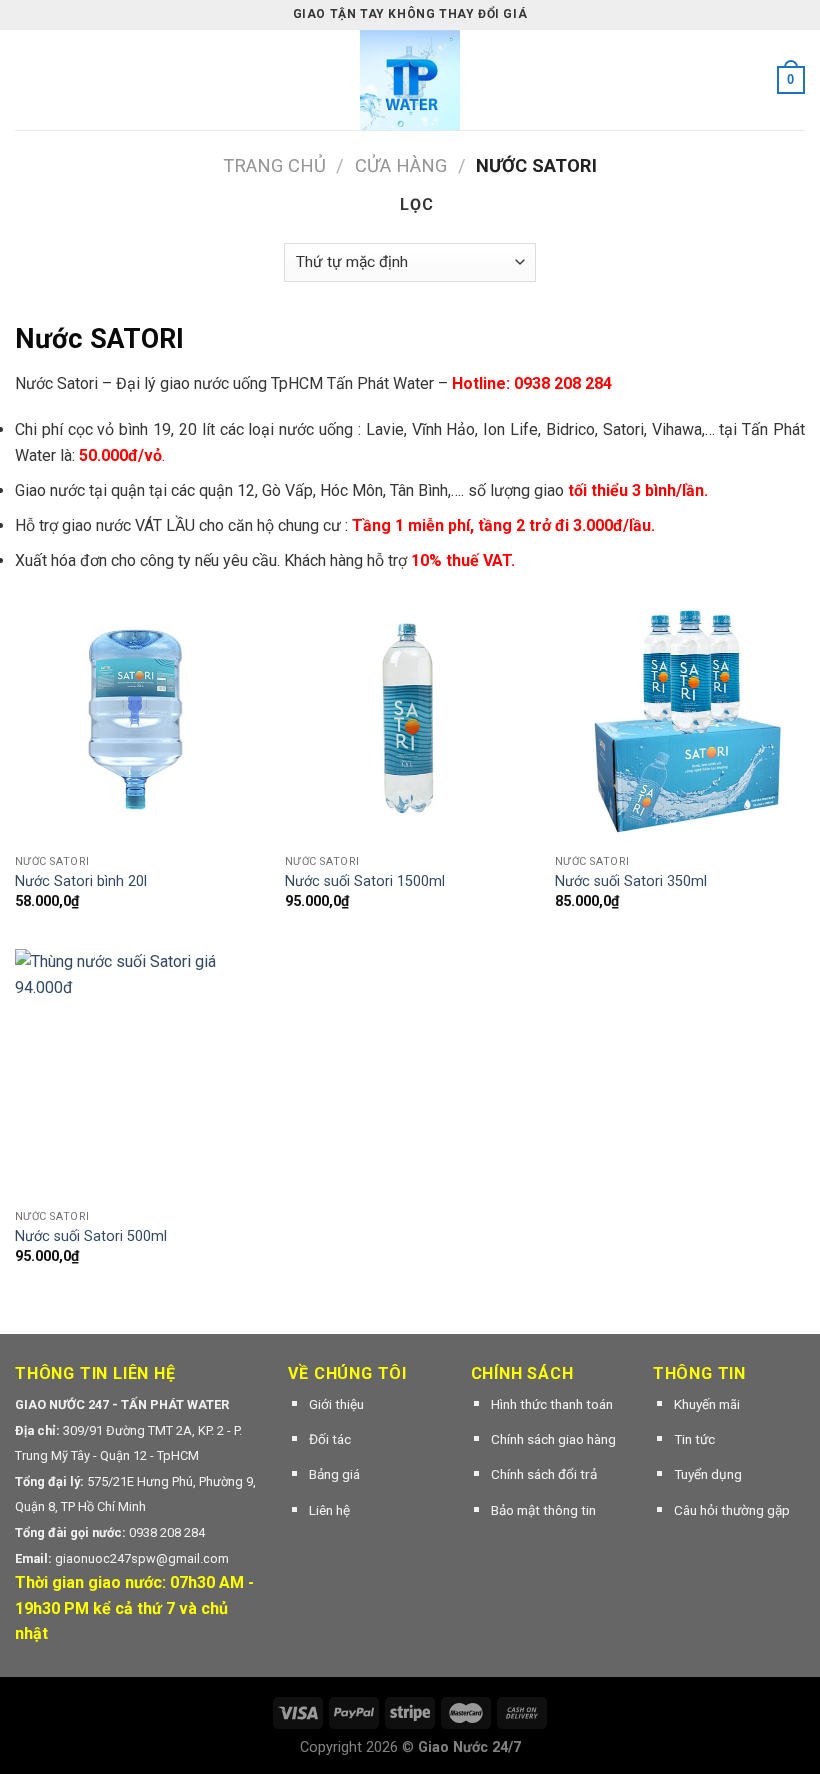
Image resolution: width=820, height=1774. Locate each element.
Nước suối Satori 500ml (91, 1236)
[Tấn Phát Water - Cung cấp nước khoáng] (410, 80)
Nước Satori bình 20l (81, 881)
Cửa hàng (401, 165)
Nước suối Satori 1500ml (365, 881)
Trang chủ (274, 165)
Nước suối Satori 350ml (631, 881)
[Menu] (27, 79)
